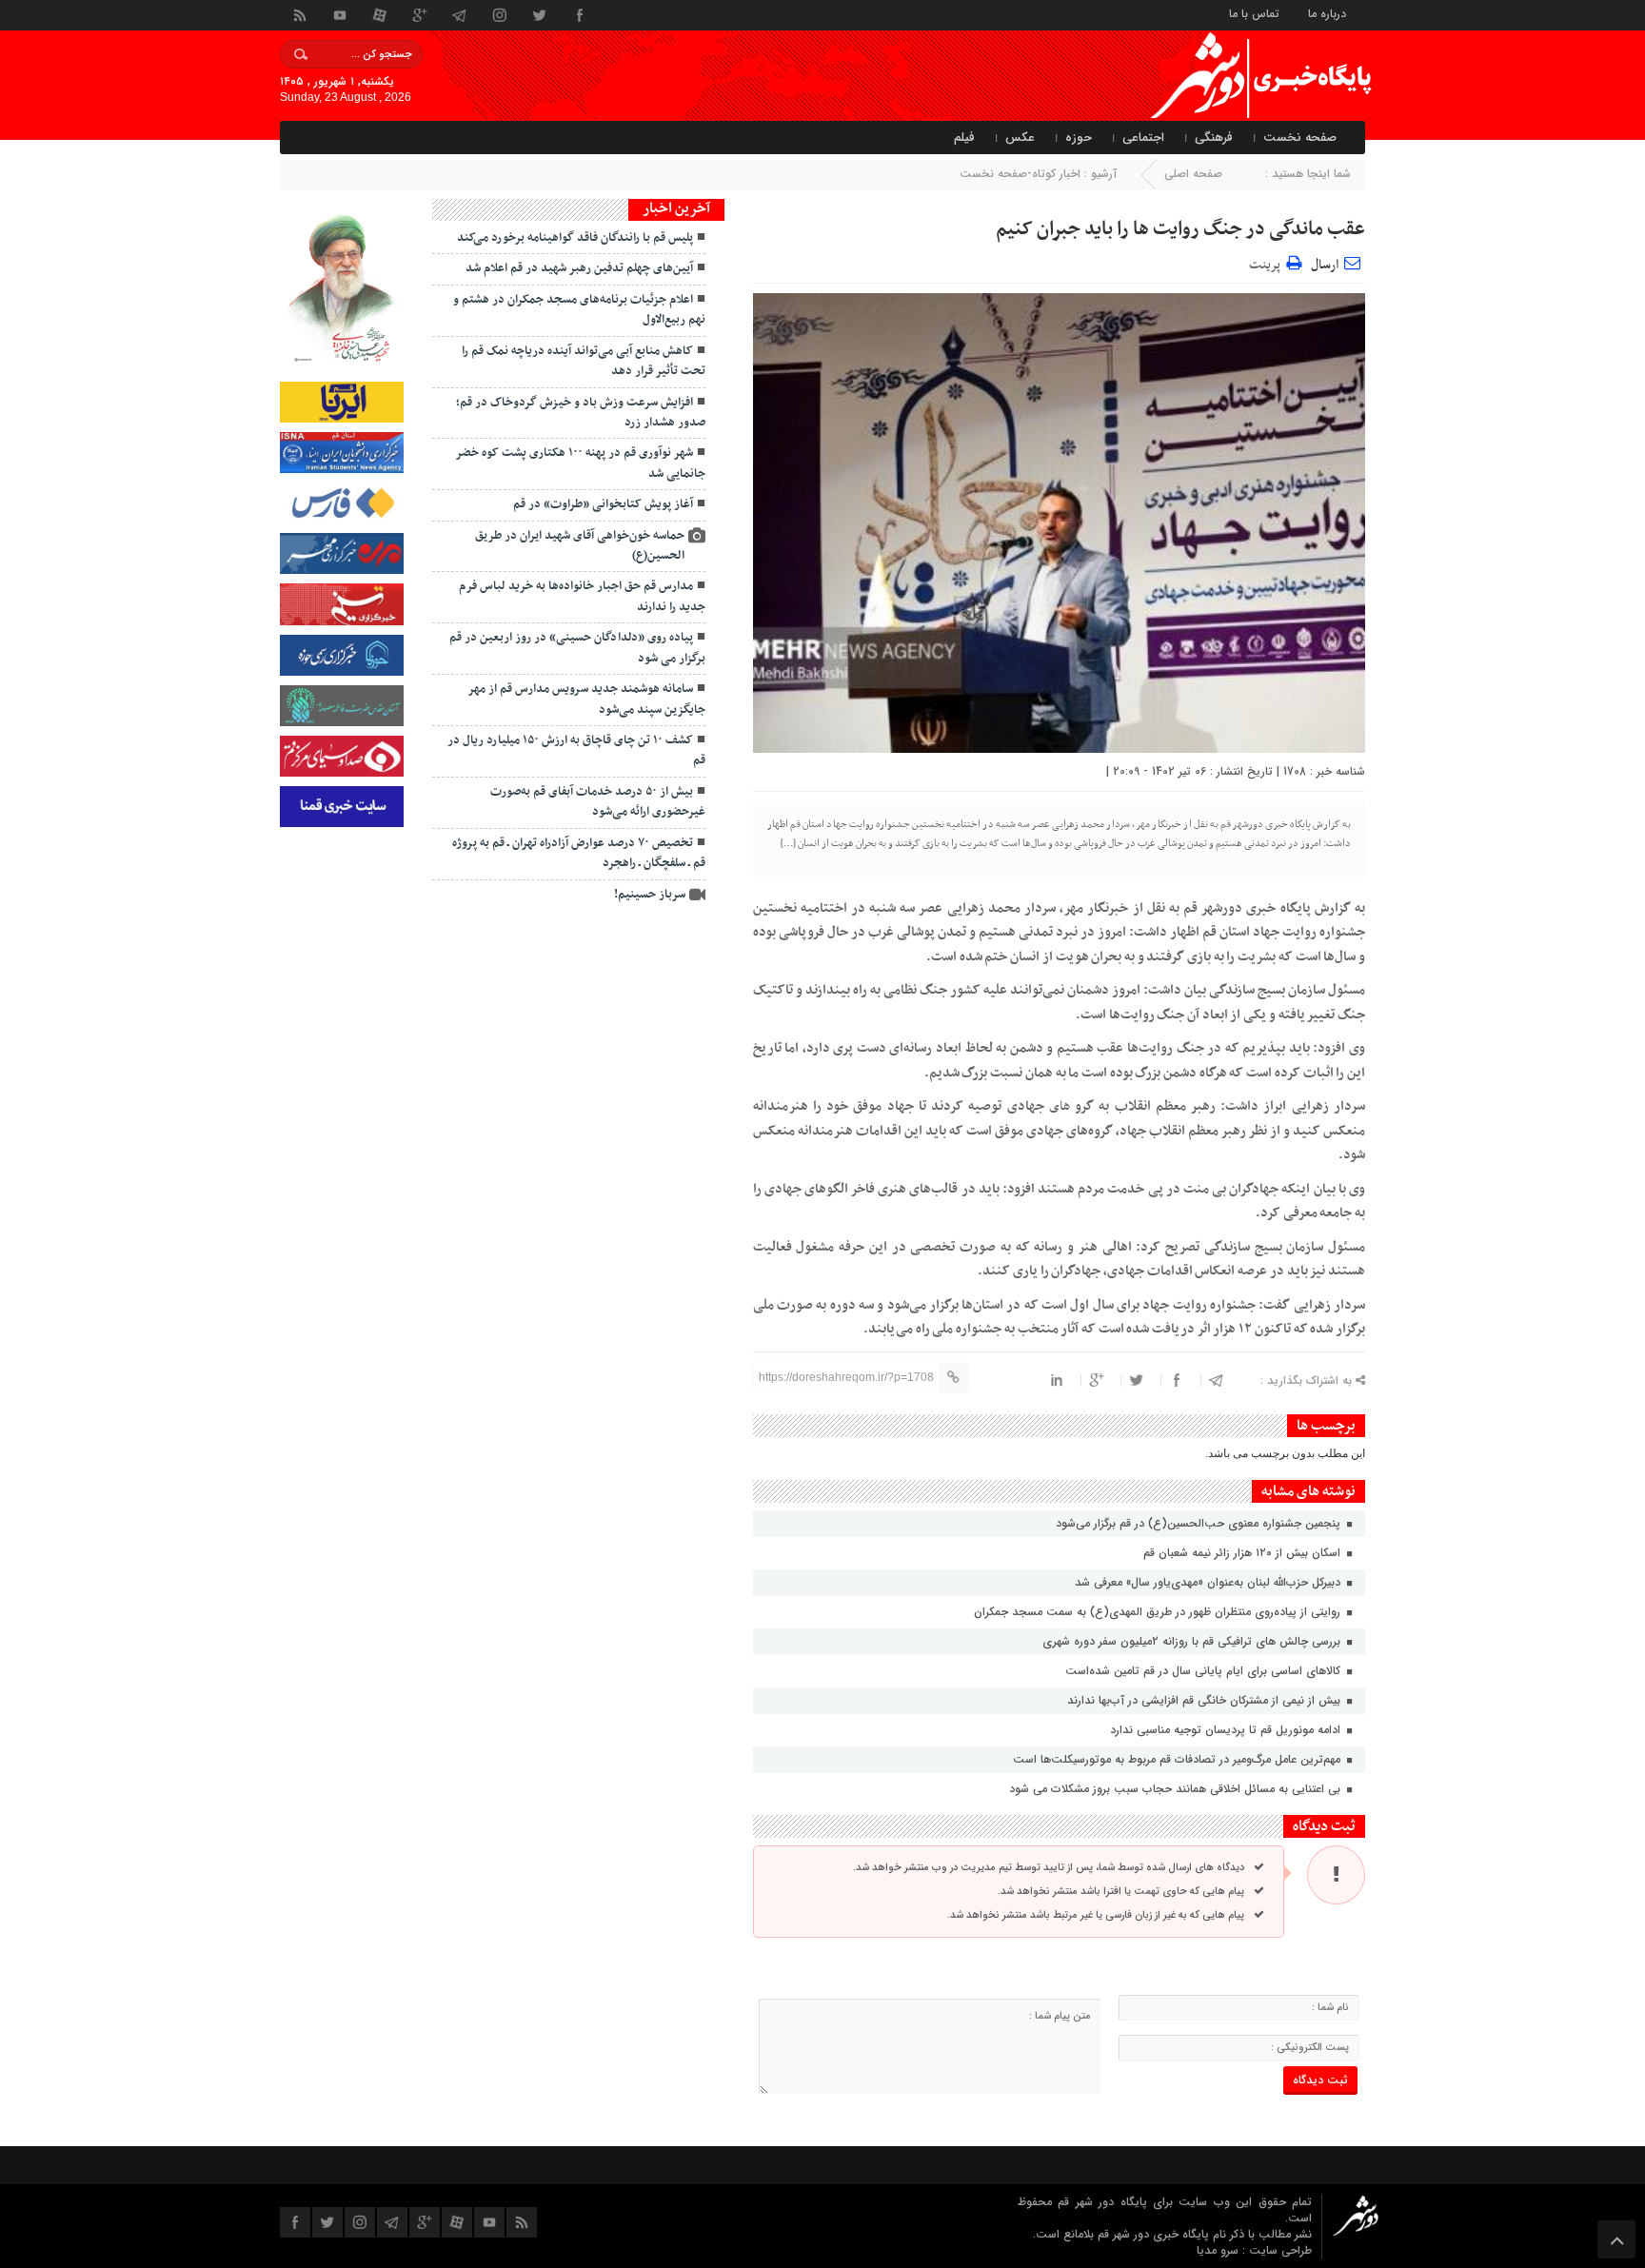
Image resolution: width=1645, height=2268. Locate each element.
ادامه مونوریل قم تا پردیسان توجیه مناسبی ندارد (1227, 1730)
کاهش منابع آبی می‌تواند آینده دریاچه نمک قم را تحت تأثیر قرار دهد (584, 361)
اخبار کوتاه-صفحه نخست (1020, 174)
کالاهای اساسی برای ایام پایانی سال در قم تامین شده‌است (1205, 1671)
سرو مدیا (1219, 2250)
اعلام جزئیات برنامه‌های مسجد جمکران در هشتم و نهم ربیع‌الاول (579, 310)
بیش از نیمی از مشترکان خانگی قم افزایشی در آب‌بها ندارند (1206, 1700)
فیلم (964, 138)
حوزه (1079, 138)
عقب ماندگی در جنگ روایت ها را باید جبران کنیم (1180, 229)
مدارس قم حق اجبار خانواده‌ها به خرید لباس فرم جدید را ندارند (582, 596)
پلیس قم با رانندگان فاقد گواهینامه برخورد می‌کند (575, 238)
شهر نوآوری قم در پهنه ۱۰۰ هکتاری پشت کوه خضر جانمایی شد (580, 463)
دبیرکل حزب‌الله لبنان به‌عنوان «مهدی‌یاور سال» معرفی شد (1209, 1582)
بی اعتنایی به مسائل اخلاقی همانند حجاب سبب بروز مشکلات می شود (1177, 1789)
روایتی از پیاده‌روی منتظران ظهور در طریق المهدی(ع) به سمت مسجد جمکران (1159, 1612)
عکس (1020, 138)
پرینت (1268, 262)
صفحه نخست (1300, 138)
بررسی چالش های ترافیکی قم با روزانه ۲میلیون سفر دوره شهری (1193, 1641)
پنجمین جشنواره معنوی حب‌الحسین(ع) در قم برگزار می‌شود (1198, 1523)
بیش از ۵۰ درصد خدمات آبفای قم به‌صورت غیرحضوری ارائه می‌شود (598, 802)
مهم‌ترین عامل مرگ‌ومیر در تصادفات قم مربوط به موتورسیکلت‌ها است (1179, 1759)
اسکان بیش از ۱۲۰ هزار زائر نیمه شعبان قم (1244, 1553)
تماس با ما (1254, 13)
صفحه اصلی (1193, 174)
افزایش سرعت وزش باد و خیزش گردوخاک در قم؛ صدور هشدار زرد (581, 413)
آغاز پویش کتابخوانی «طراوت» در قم (603, 504)
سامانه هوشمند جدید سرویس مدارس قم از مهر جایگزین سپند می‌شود (586, 699)
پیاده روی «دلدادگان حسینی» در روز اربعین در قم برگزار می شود (577, 648)
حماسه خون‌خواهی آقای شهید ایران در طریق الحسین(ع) (580, 546)
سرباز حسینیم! (650, 895)
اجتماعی (1143, 138)
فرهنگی (1214, 138)
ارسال (1325, 265)
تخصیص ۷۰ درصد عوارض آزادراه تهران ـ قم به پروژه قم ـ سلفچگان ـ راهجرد (579, 853)
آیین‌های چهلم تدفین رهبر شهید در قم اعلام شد (579, 268)
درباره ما (1327, 13)
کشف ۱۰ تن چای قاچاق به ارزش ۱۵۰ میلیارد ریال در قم (576, 750)
